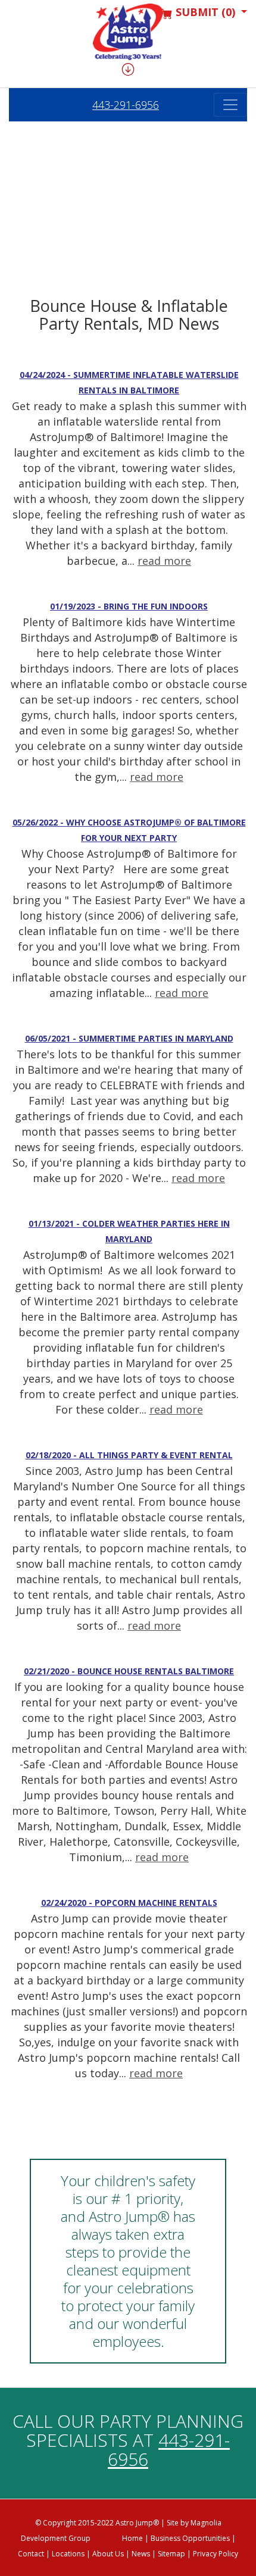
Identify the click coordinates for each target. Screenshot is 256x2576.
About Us (108, 2554)
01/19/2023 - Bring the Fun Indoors (129, 606)
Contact (31, 2554)
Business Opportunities (190, 2538)
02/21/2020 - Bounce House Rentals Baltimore (129, 1671)
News (141, 2554)
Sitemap (171, 2554)
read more (164, 561)
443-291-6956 (126, 105)
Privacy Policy (216, 2554)
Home (132, 2538)
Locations (68, 2554)
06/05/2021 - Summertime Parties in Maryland (129, 1038)
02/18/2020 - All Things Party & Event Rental (129, 1455)
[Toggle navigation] (230, 105)
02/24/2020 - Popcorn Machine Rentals (129, 1903)
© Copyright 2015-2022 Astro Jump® (97, 2523)
